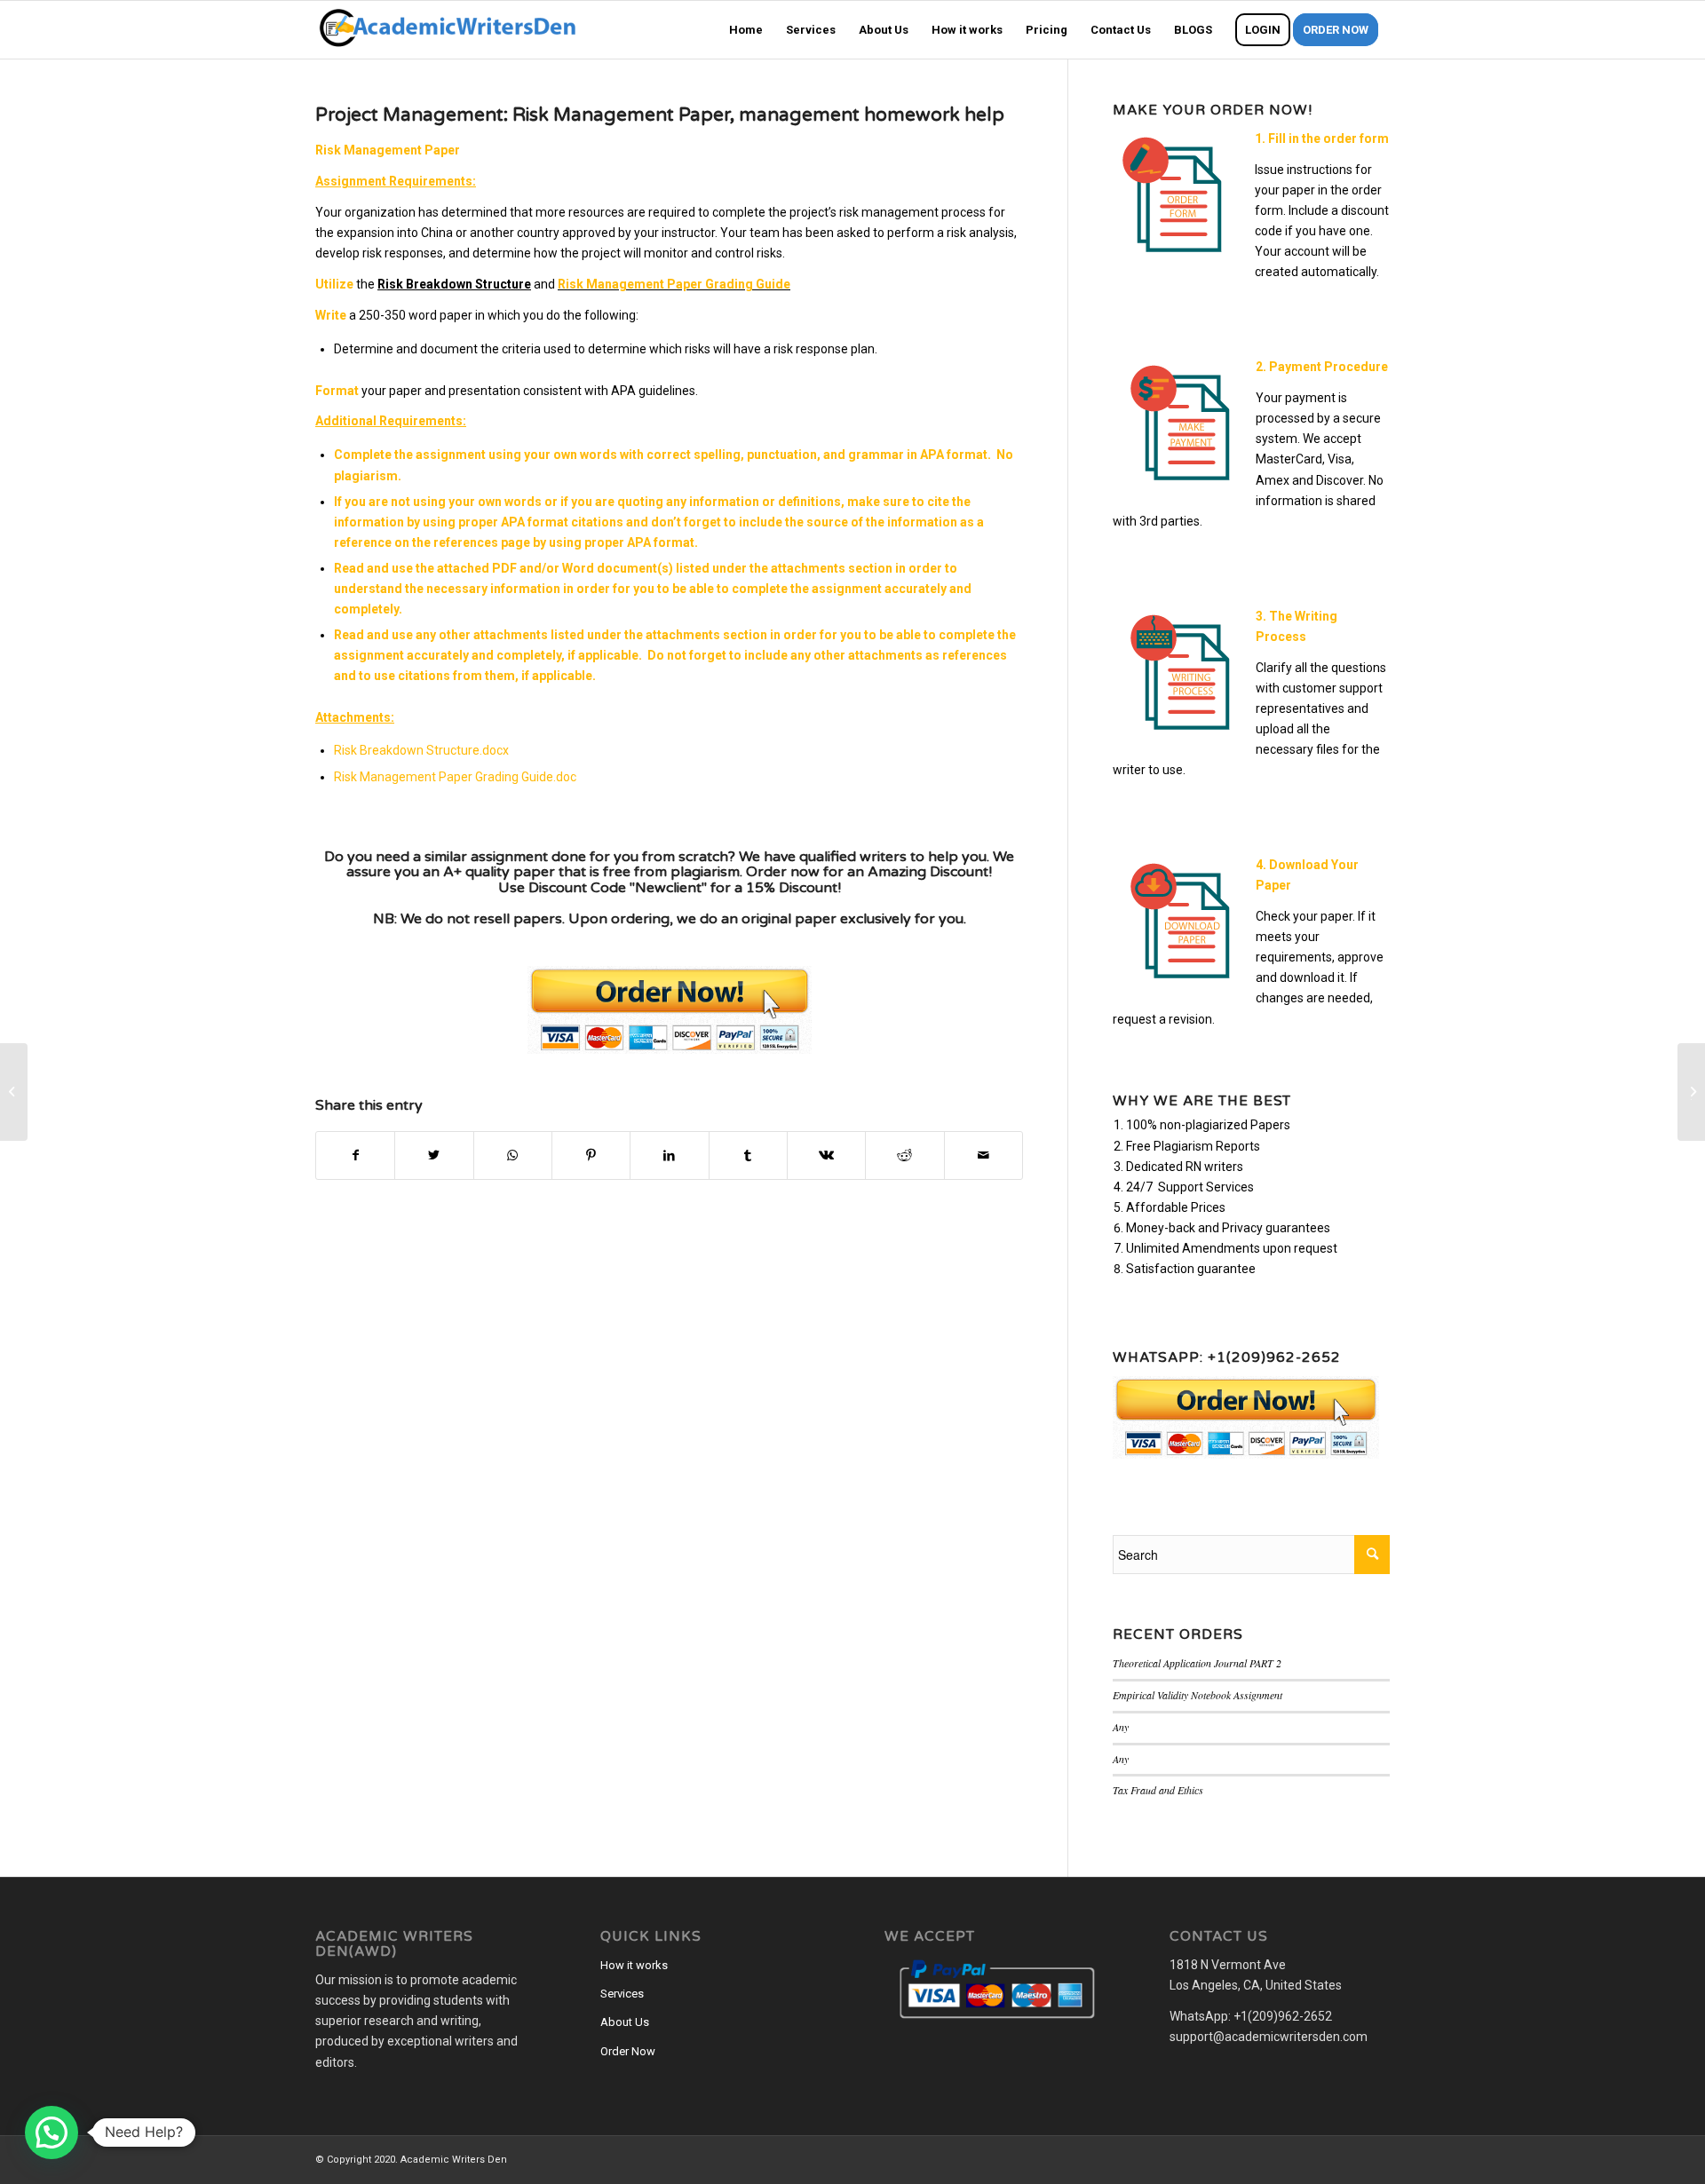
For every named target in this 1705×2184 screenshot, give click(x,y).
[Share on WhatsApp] (513, 1155)
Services (622, 1994)
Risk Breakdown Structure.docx (421, 750)
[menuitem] (746, 30)
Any (1121, 1727)
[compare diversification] (14, 1092)
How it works (634, 1965)
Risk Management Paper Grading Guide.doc (455, 777)
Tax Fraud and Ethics (1158, 1790)
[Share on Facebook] (355, 1155)
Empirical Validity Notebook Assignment (1197, 1695)
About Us (625, 2022)
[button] (52, 2133)
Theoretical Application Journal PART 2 (1197, 1663)
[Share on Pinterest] (591, 1155)
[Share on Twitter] (434, 1155)
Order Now (628, 2051)
